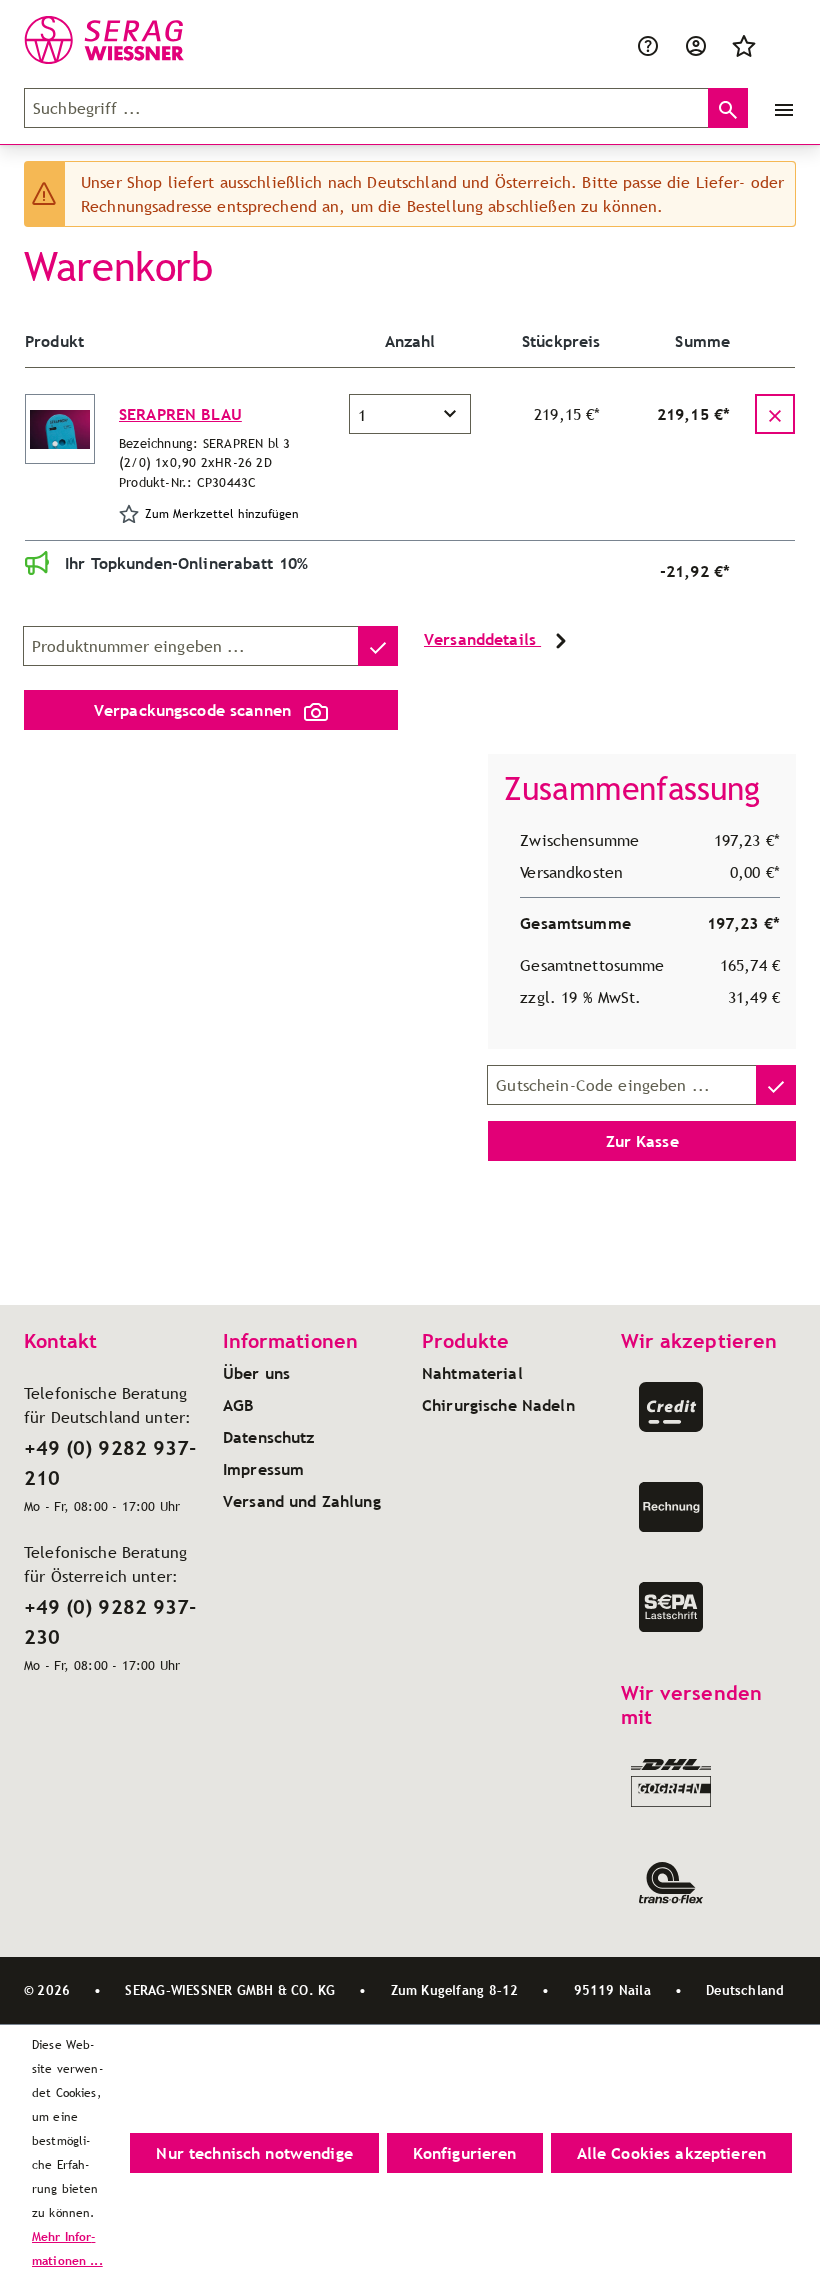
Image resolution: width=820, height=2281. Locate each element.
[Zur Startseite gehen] (124, 40)
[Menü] (780, 108)
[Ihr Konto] (696, 44)
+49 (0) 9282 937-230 (110, 1622)
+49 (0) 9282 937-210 (110, 1463)
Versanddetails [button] (482, 639)
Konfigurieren (465, 2153)
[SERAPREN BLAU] (60, 429)
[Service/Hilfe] (648, 44)
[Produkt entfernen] (775, 414)
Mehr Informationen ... (67, 2248)
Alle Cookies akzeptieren (671, 2153)
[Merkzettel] (744, 44)
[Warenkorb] (780, 44)
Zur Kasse (642, 1141)
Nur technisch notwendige (254, 2153)
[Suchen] (728, 108)
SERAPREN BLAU (180, 414)
